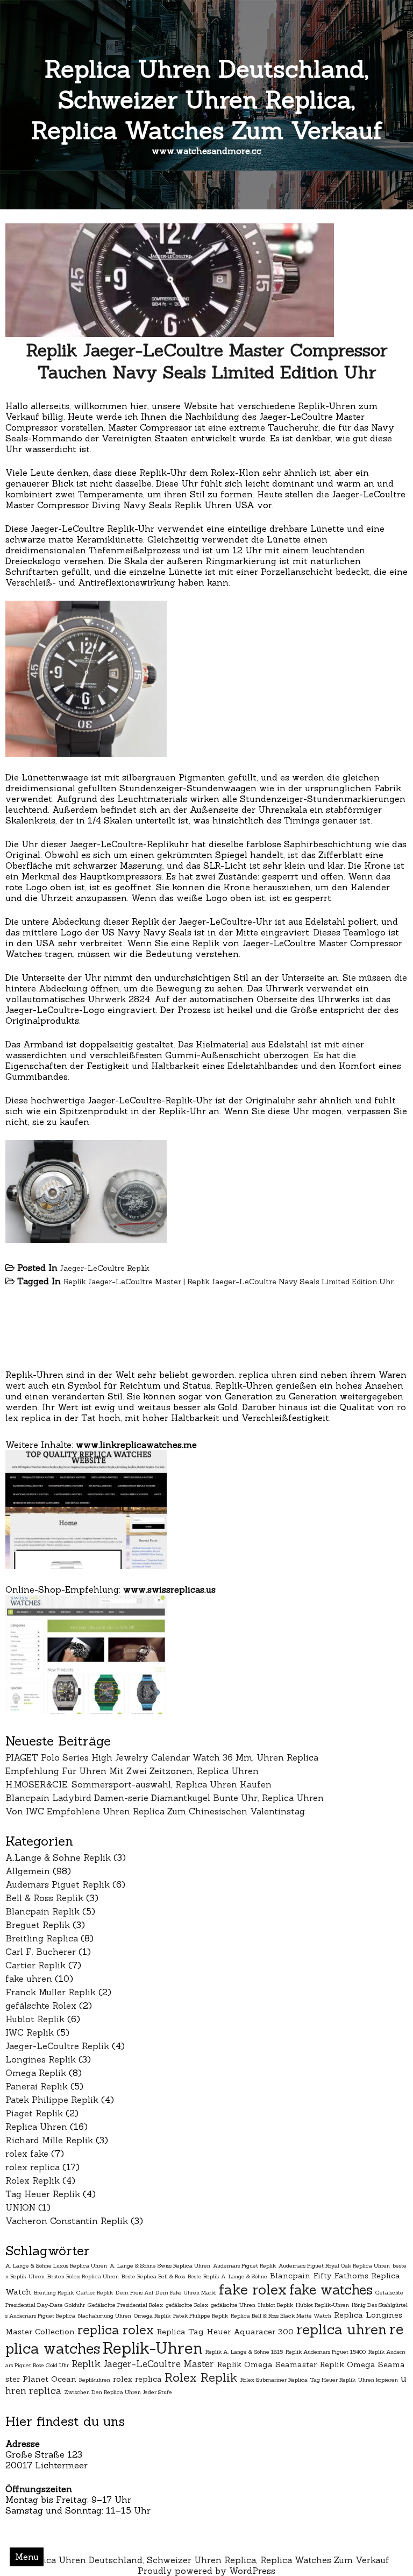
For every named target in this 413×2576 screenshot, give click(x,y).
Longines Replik (41, 2059)
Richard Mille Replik (49, 2140)
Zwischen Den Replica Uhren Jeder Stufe (118, 2392)
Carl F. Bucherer (41, 1952)
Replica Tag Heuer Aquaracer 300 (225, 2332)
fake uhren (29, 1979)
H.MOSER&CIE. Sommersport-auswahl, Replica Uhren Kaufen (138, 1784)
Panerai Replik (37, 2086)
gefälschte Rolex (41, 2005)
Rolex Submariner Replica (274, 2380)
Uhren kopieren (378, 2380)
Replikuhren (95, 2380)
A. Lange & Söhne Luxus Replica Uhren (56, 2265)
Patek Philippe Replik (52, 2100)
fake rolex (253, 2289)
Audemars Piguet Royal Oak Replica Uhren (334, 2265)
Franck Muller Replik (51, 1992)
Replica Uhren (36, 2127)
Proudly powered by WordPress (206, 2571)
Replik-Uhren (153, 2348)
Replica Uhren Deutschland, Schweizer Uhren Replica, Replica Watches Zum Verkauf (207, 99)
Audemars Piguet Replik (58, 1884)
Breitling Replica (42, 1938)
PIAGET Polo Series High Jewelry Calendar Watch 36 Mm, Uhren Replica (162, 1757)
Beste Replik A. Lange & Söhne (227, 2276)
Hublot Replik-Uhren (322, 2305)
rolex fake (27, 2153)
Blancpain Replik (42, 1911)
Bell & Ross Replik (44, 1898)
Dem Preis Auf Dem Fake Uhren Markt (166, 2292)
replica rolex (116, 2330)
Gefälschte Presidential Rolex (125, 2305)
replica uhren (268, 1375)
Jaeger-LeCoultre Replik (105, 1268)
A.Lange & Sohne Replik (58, 1857)
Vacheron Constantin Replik (67, 2221)
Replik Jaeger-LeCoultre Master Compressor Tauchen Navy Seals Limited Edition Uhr (207, 361)
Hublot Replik (35, 2019)
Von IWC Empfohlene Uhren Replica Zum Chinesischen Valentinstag (155, 1811)
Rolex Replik (33, 2180)
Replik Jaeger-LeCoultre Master (122, 1282)
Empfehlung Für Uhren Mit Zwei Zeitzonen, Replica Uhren (132, 1771)
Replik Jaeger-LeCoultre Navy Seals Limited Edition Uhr (290, 1282)
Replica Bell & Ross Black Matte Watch (281, 2315)
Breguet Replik (38, 1925)
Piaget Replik (34, 2113)
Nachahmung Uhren (105, 2315)
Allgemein (28, 1871)
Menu (27, 2557)
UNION (20, 2207)
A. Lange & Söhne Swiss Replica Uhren (160, 2265)
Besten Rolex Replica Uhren (83, 2276)
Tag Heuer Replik (43, 2194)
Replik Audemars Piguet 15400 (326, 2352)
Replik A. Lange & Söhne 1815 (244, 2352)
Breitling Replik (54, 2292)
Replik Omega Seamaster (267, 2364)
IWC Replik (30, 2032)
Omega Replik (36, 2073)
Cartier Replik (35, 1965)
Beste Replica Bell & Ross (153, 2276)
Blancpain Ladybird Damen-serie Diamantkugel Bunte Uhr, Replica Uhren (165, 1798)
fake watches (331, 2290)
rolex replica (33, 2167)
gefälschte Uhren (233, 2305)
